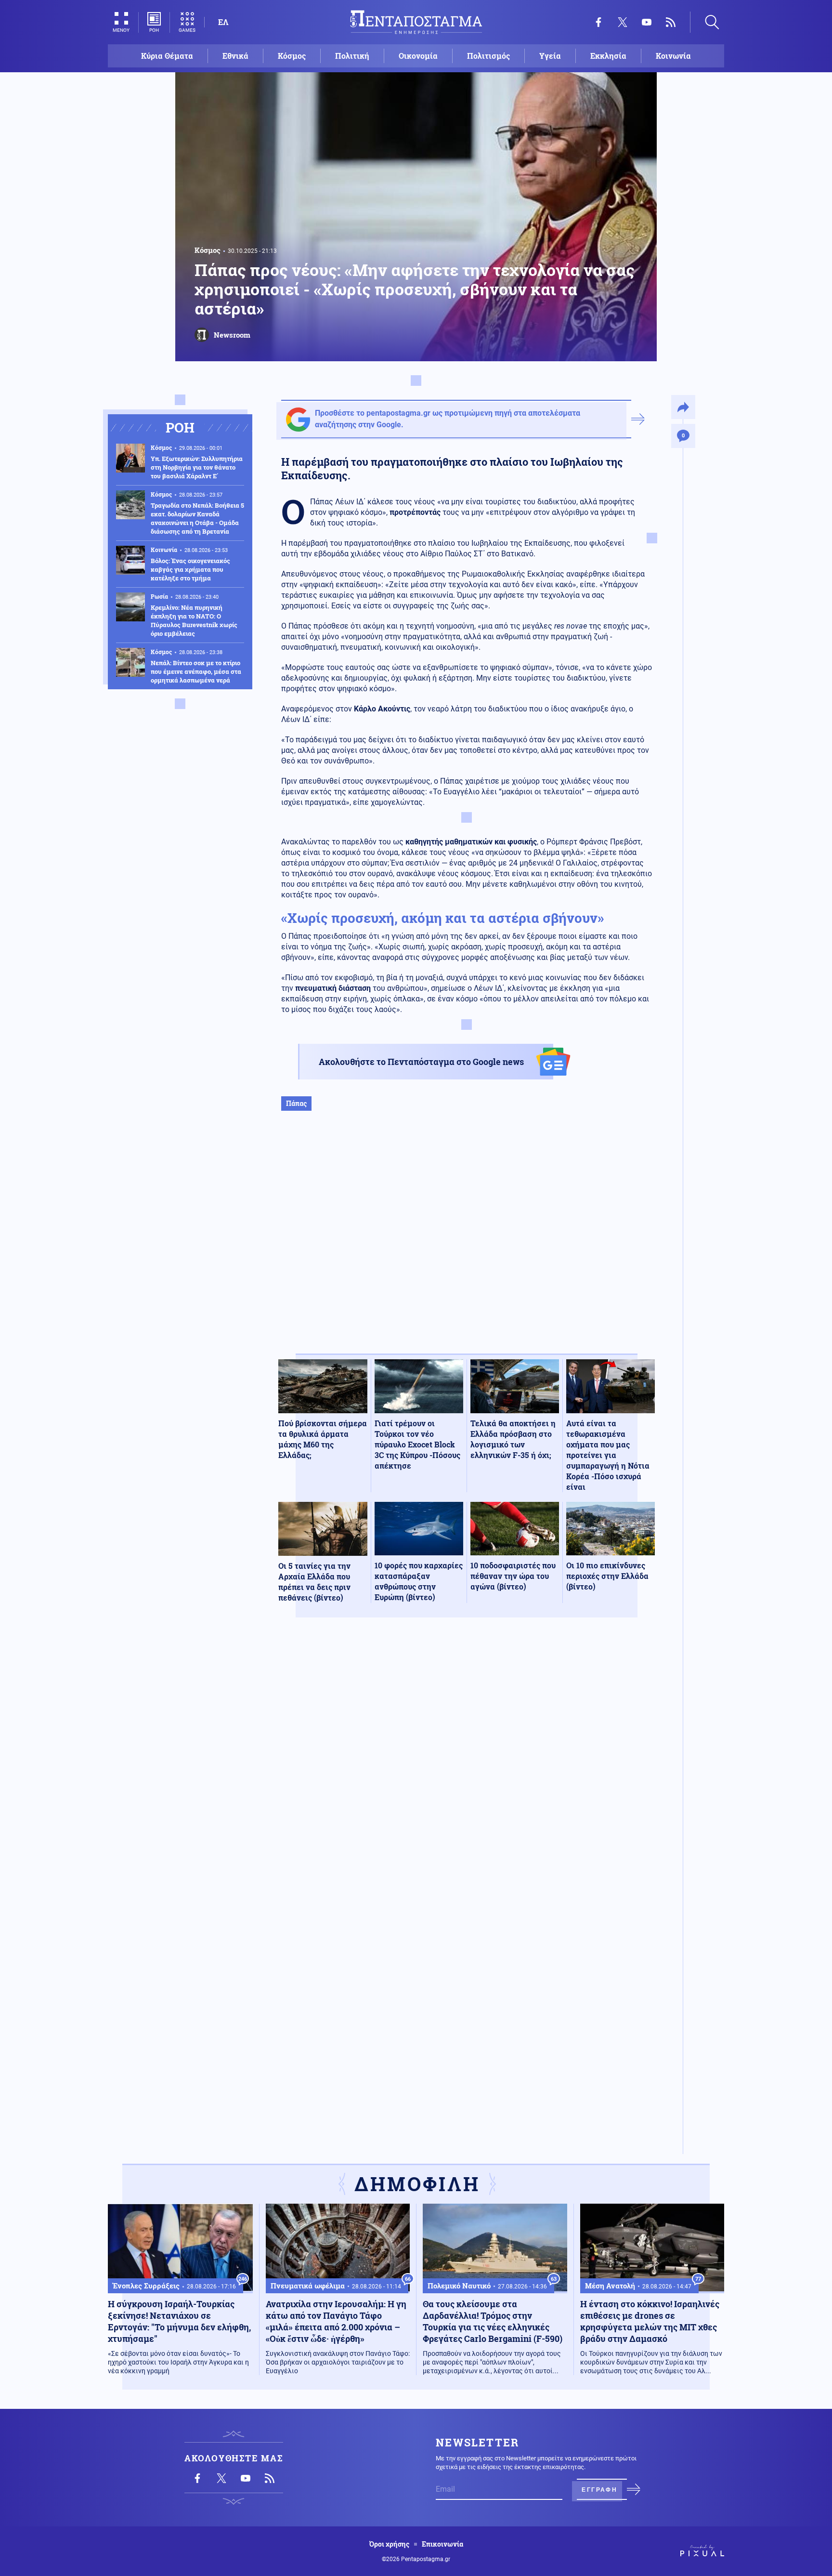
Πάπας (296, 1103)
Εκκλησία (608, 56)
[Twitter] (623, 22)
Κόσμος (292, 56)
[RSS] (671, 22)
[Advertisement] (467, 1242)
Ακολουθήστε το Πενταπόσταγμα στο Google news (421, 1062)
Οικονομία (418, 56)
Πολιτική (352, 56)
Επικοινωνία (442, 2544)
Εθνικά (235, 56)
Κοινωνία (673, 56)
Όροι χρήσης (389, 2544)
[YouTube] (647, 22)
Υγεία (550, 56)
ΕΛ (223, 22)
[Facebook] (598, 22)
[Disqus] (467, 1766)
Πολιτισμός (488, 56)
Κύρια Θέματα (167, 56)
